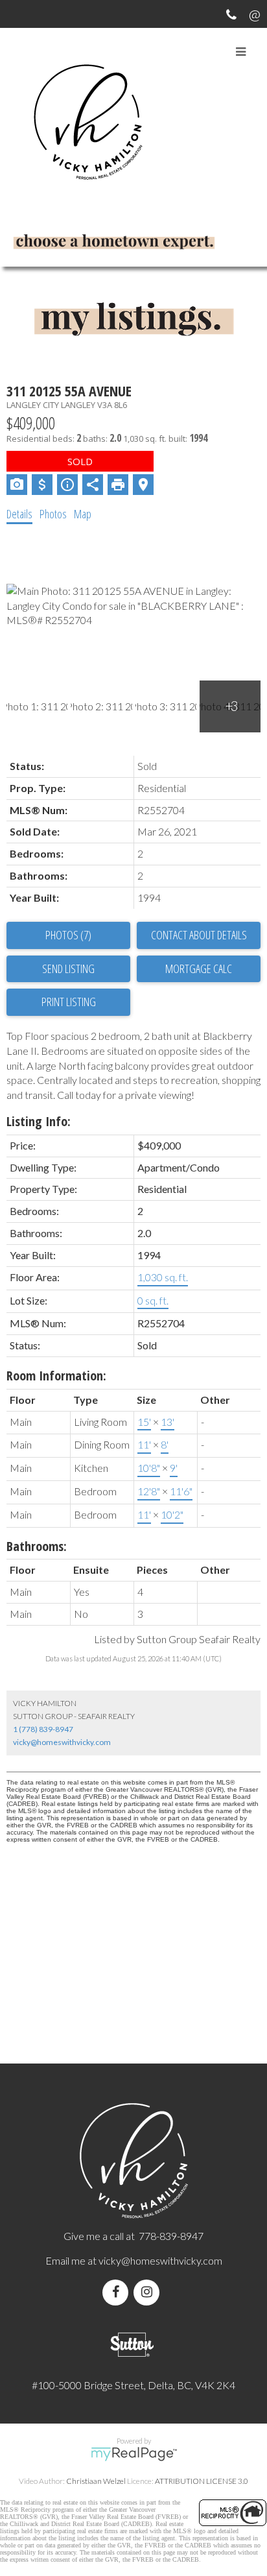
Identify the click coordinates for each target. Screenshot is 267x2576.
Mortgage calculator (199, 969)
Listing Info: (39, 1121)
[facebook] (118, 2292)
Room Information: (56, 1376)
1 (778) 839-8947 (43, 1729)
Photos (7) (68, 935)
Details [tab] (19, 514)
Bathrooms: (37, 1546)
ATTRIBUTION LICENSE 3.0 (202, 2481)
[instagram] (149, 2292)
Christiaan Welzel (96, 2481)
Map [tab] (83, 514)
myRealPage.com (134, 2454)
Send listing (68, 969)
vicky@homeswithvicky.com (62, 1742)
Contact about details (199, 935)
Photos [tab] (53, 514)
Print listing (69, 1002)
